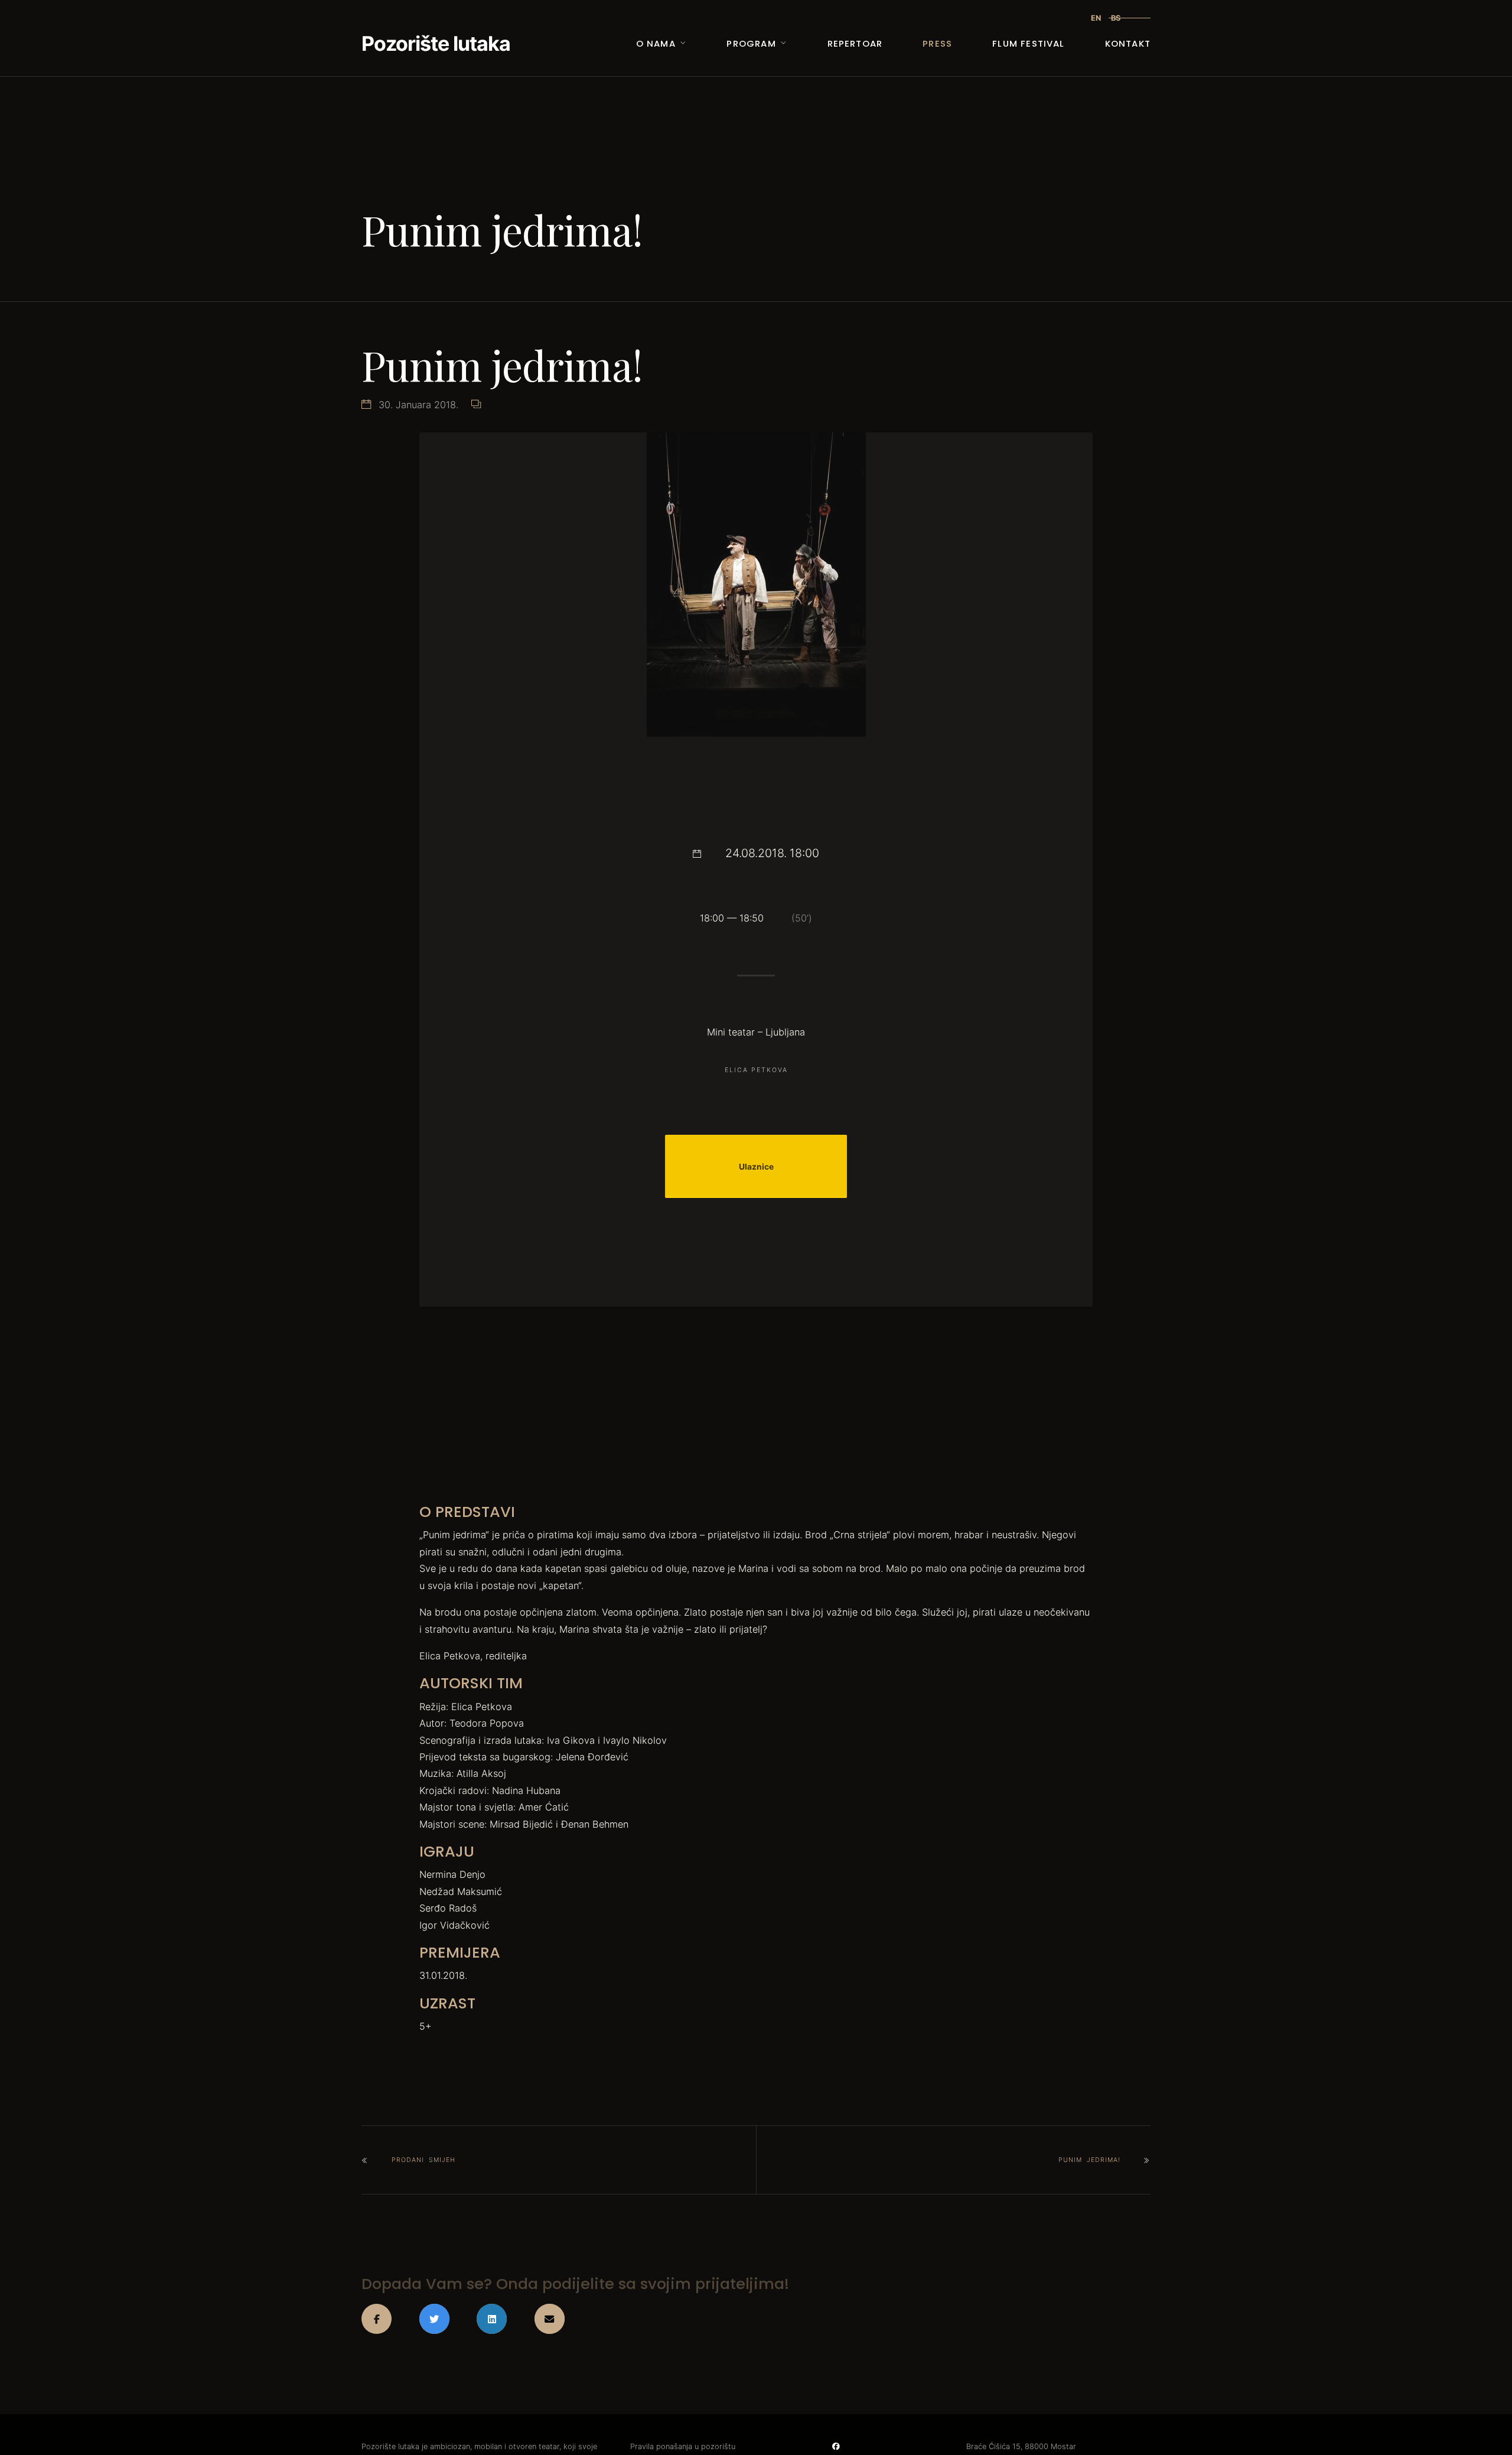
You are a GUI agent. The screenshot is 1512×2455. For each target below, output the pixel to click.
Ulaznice (756, 1167)
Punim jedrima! (1089, 2160)
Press (937, 43)
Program (751, 43)
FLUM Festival (1028, 43)
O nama (656, 43)
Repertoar (855, 43)
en (1096, 18)
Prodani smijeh (423, 2160)
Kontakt (1128, 43)
